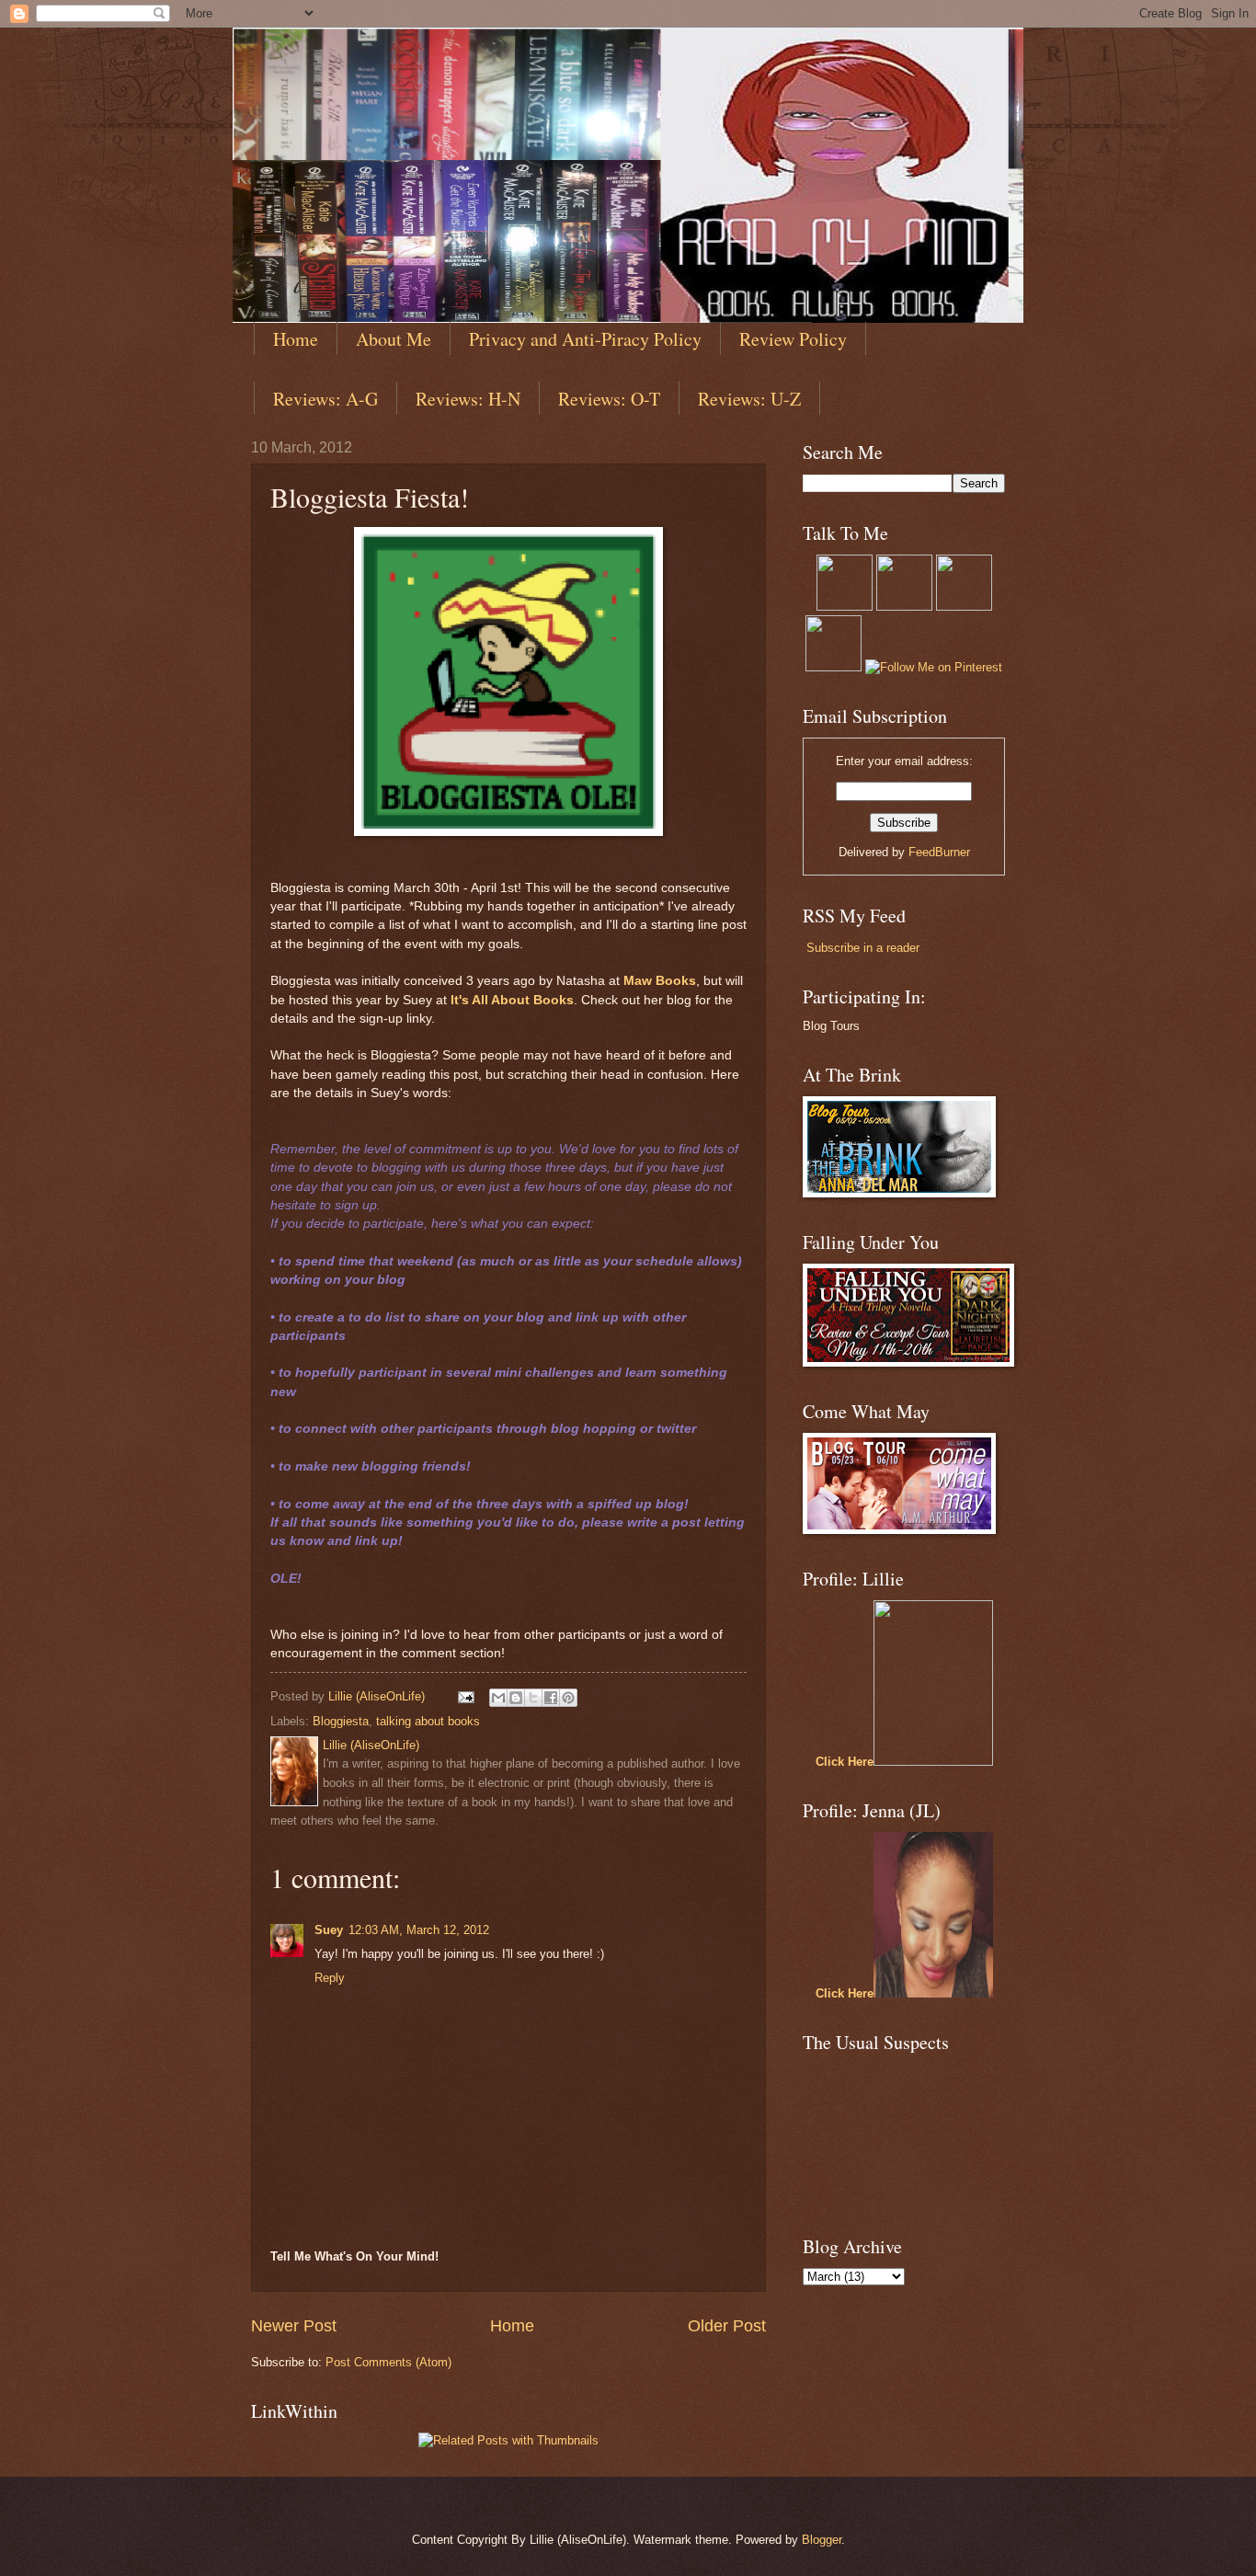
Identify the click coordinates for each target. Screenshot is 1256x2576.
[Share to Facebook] (551, 1698)
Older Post (727, 2326)
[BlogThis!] (516, 1698)
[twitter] (845, 607)
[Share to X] (533, 1698)
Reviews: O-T (609, 399)
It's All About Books (512, 1000)
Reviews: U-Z (749, 399)
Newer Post (294, 2326)
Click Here (845, 1762)
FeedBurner (939, 852)
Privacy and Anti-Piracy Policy (585, 339)
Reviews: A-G (325, 399)
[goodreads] (904, 607)
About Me (394, 339)
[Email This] (498, 1698)
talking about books (428, 1721)
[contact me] (964, 607)
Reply (330, 1978)
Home (296, 339)
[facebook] (834, 667)
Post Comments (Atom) (388, 2362)
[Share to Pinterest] (568, 1698)
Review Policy (793, 339)
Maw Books (660, 981)
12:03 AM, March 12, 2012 (419, 1930)
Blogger (822, 2540)
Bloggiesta (341, 1721)
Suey (329, 1930)
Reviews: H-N (468, 399)
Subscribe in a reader (863, 948)
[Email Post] (465, 1696)
